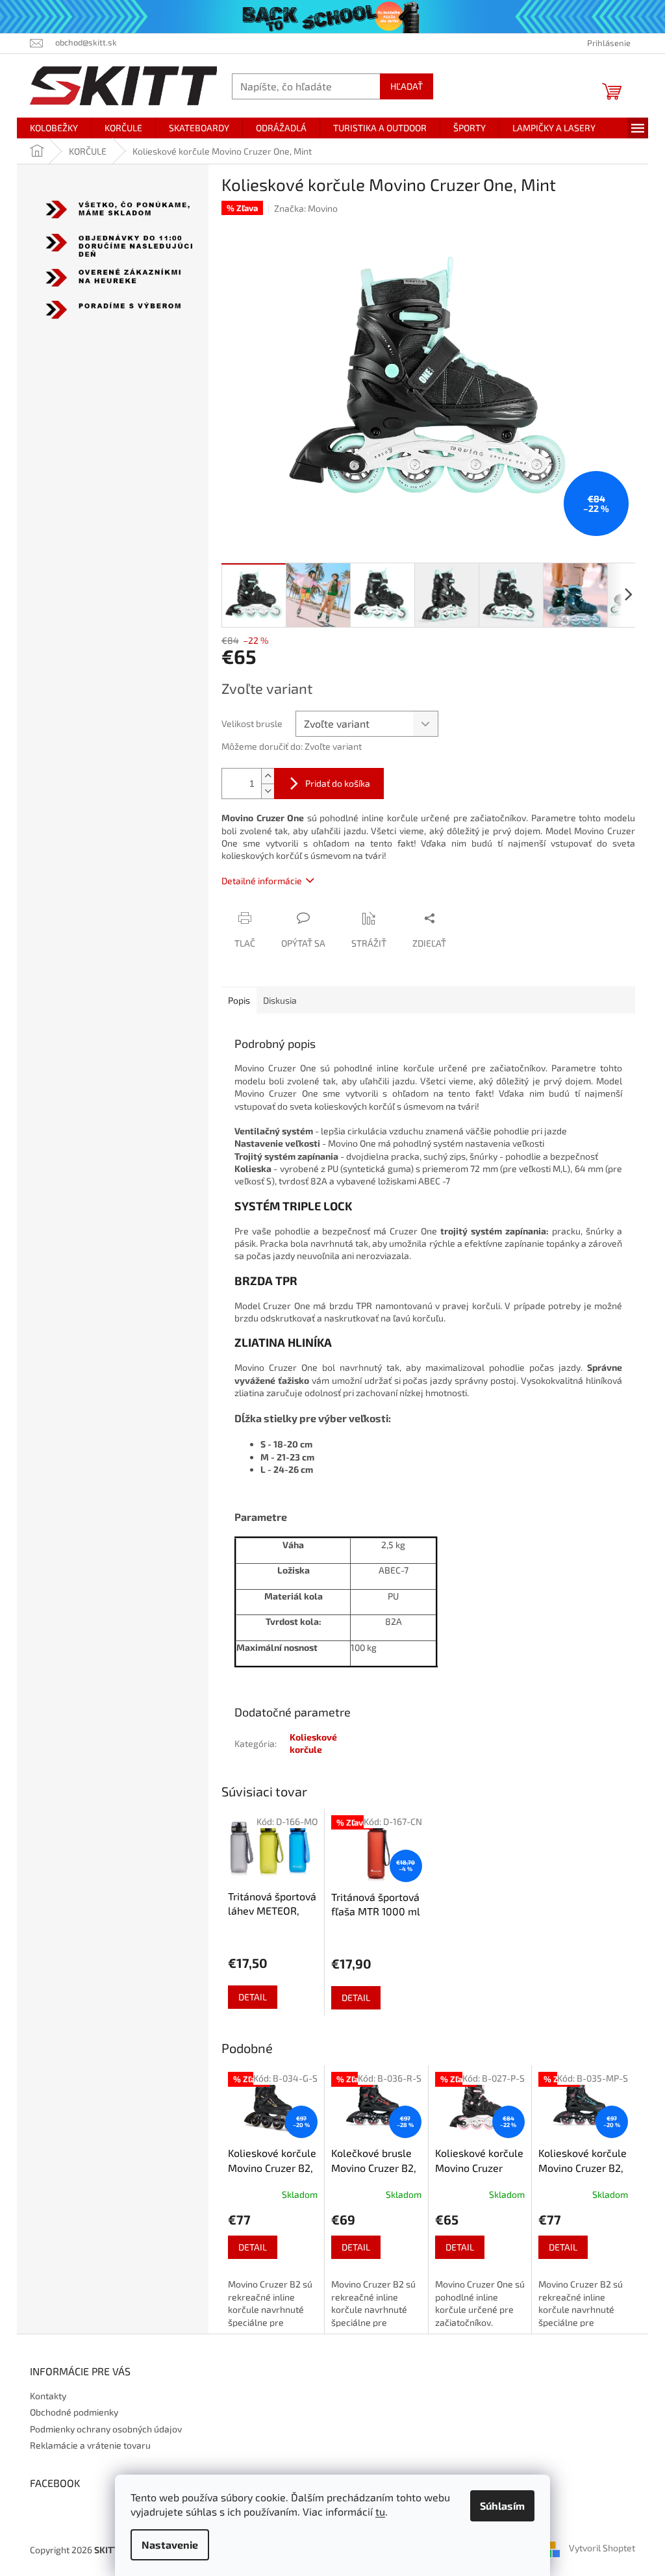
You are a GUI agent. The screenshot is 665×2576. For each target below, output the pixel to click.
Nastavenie (170, 2544)
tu (380, 2511)
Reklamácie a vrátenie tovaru (90, 2445)
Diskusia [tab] (280, 1000)
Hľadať (407, 86)
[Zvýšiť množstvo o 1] (268, 776)
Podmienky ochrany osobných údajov (106, 2429)
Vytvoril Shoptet (602, 2548)
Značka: (306, 208)
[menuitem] (54, 128)
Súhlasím (502, 2506)
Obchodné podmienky (74, 2412)
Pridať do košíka (338, 783)
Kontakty (48, 2396)
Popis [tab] (239, 1000)
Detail (253, 1997)
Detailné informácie (262, 881)
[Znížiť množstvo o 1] (268, 791)
